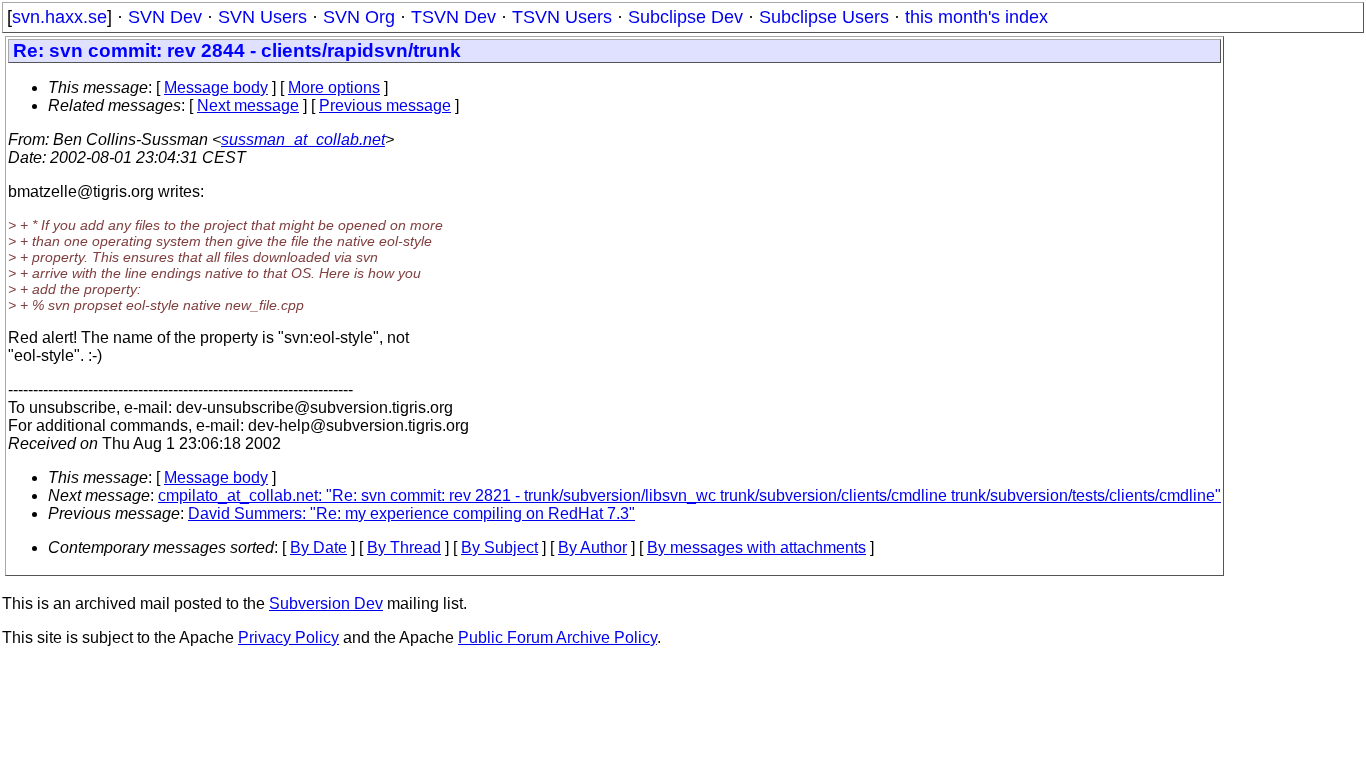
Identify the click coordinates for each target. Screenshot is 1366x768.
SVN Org (359, 17)
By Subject (499, 547)
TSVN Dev (453, 17)
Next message (248, 105)
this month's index (976, 17)
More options (334, 87)
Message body (216, 87)
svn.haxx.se (59, 17)
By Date (318, 547)
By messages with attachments (756, 547)
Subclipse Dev (685, 17)
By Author (592, 547)
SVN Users (262, 17)
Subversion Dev (326, 603)
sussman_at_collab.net (303, 139)
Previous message (385, 105)
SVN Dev (165, 17)
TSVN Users (562, 17)
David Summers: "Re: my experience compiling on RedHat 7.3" (411, 513)
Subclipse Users (824, 17)
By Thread (404, 547)
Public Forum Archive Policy (557, 637)
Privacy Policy (288, 637)
